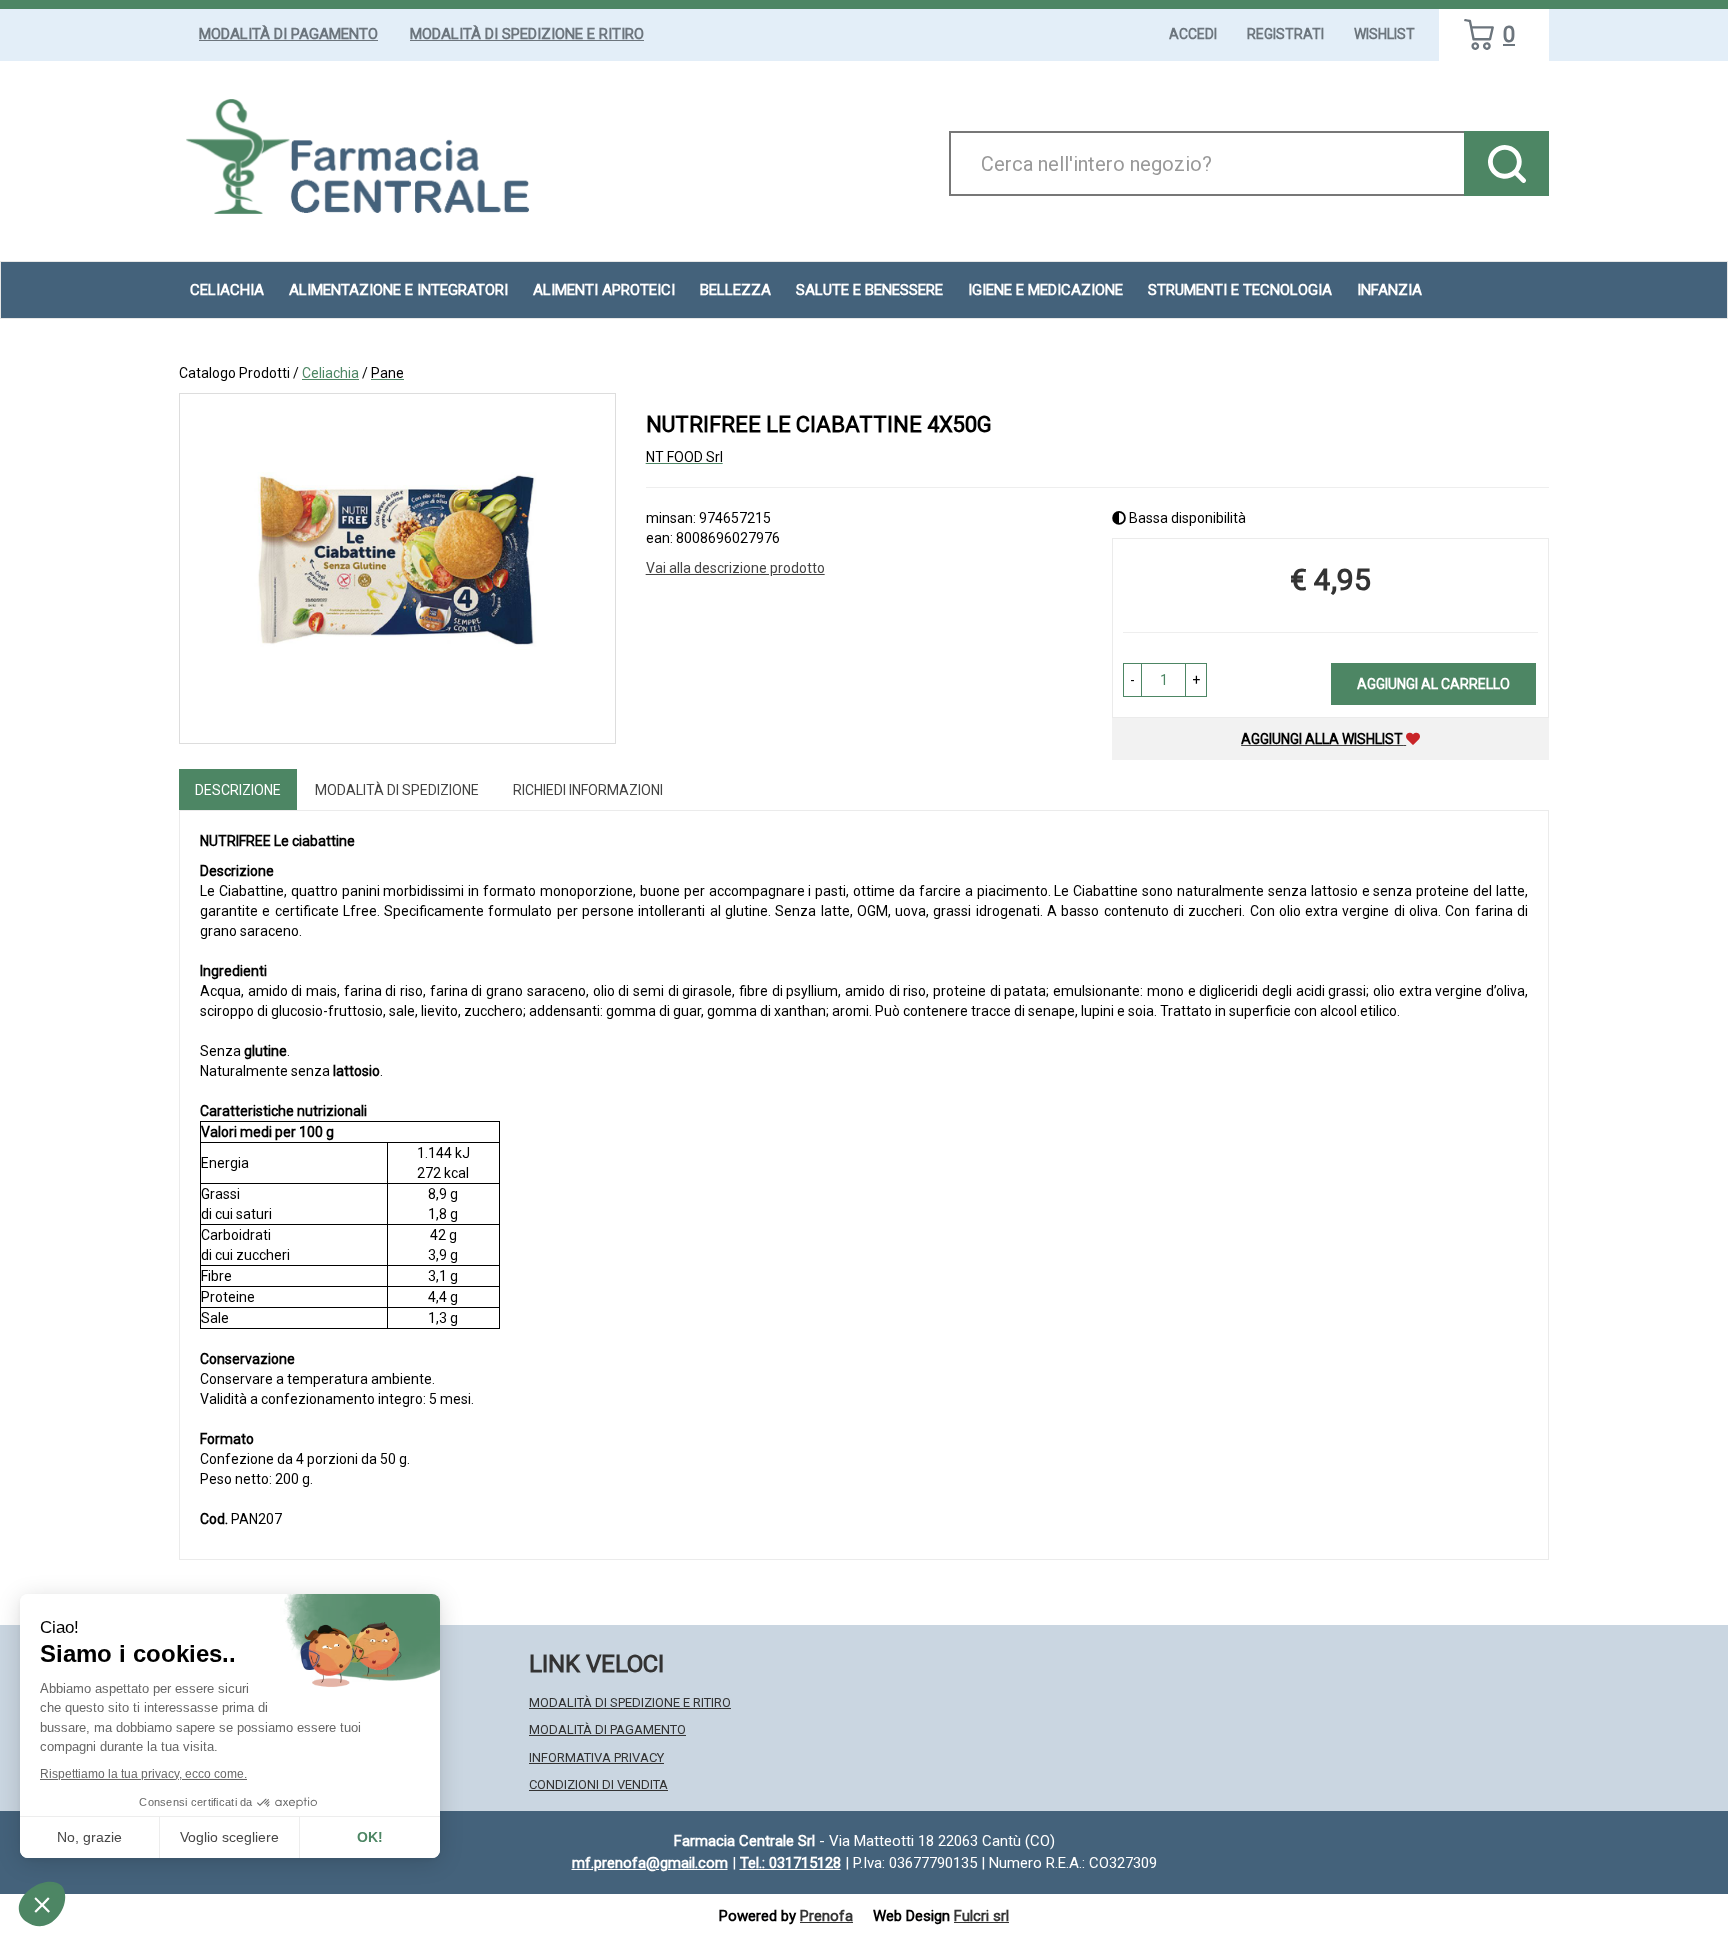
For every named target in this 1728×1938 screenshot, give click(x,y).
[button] (1132, 680)
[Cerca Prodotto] (1506, 163)
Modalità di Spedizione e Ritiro (527, 34)
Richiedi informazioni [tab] (588, 790)
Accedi (1193, 34)
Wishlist (1384, 34)
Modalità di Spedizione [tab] (397, 790)
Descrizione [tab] (238, 790)
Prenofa (826, 1916)
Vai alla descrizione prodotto (735, 568)
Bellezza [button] (735, 290)
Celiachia (330, 373)
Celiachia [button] (227, 290)
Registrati (1285, 34)
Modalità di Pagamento (288, 34)
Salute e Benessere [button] (869, 290)
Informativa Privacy (596, 1757)
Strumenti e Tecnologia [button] (1240, 290)
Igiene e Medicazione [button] (1045, 290)
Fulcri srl (981, 1916)
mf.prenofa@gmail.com (650, 1863)
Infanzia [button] (1389, 290)
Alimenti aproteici (604, 290)
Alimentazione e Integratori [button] (398, 290)
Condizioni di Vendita (598, 1784)
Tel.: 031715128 (790, 1863)
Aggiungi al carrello (1433, 684)
